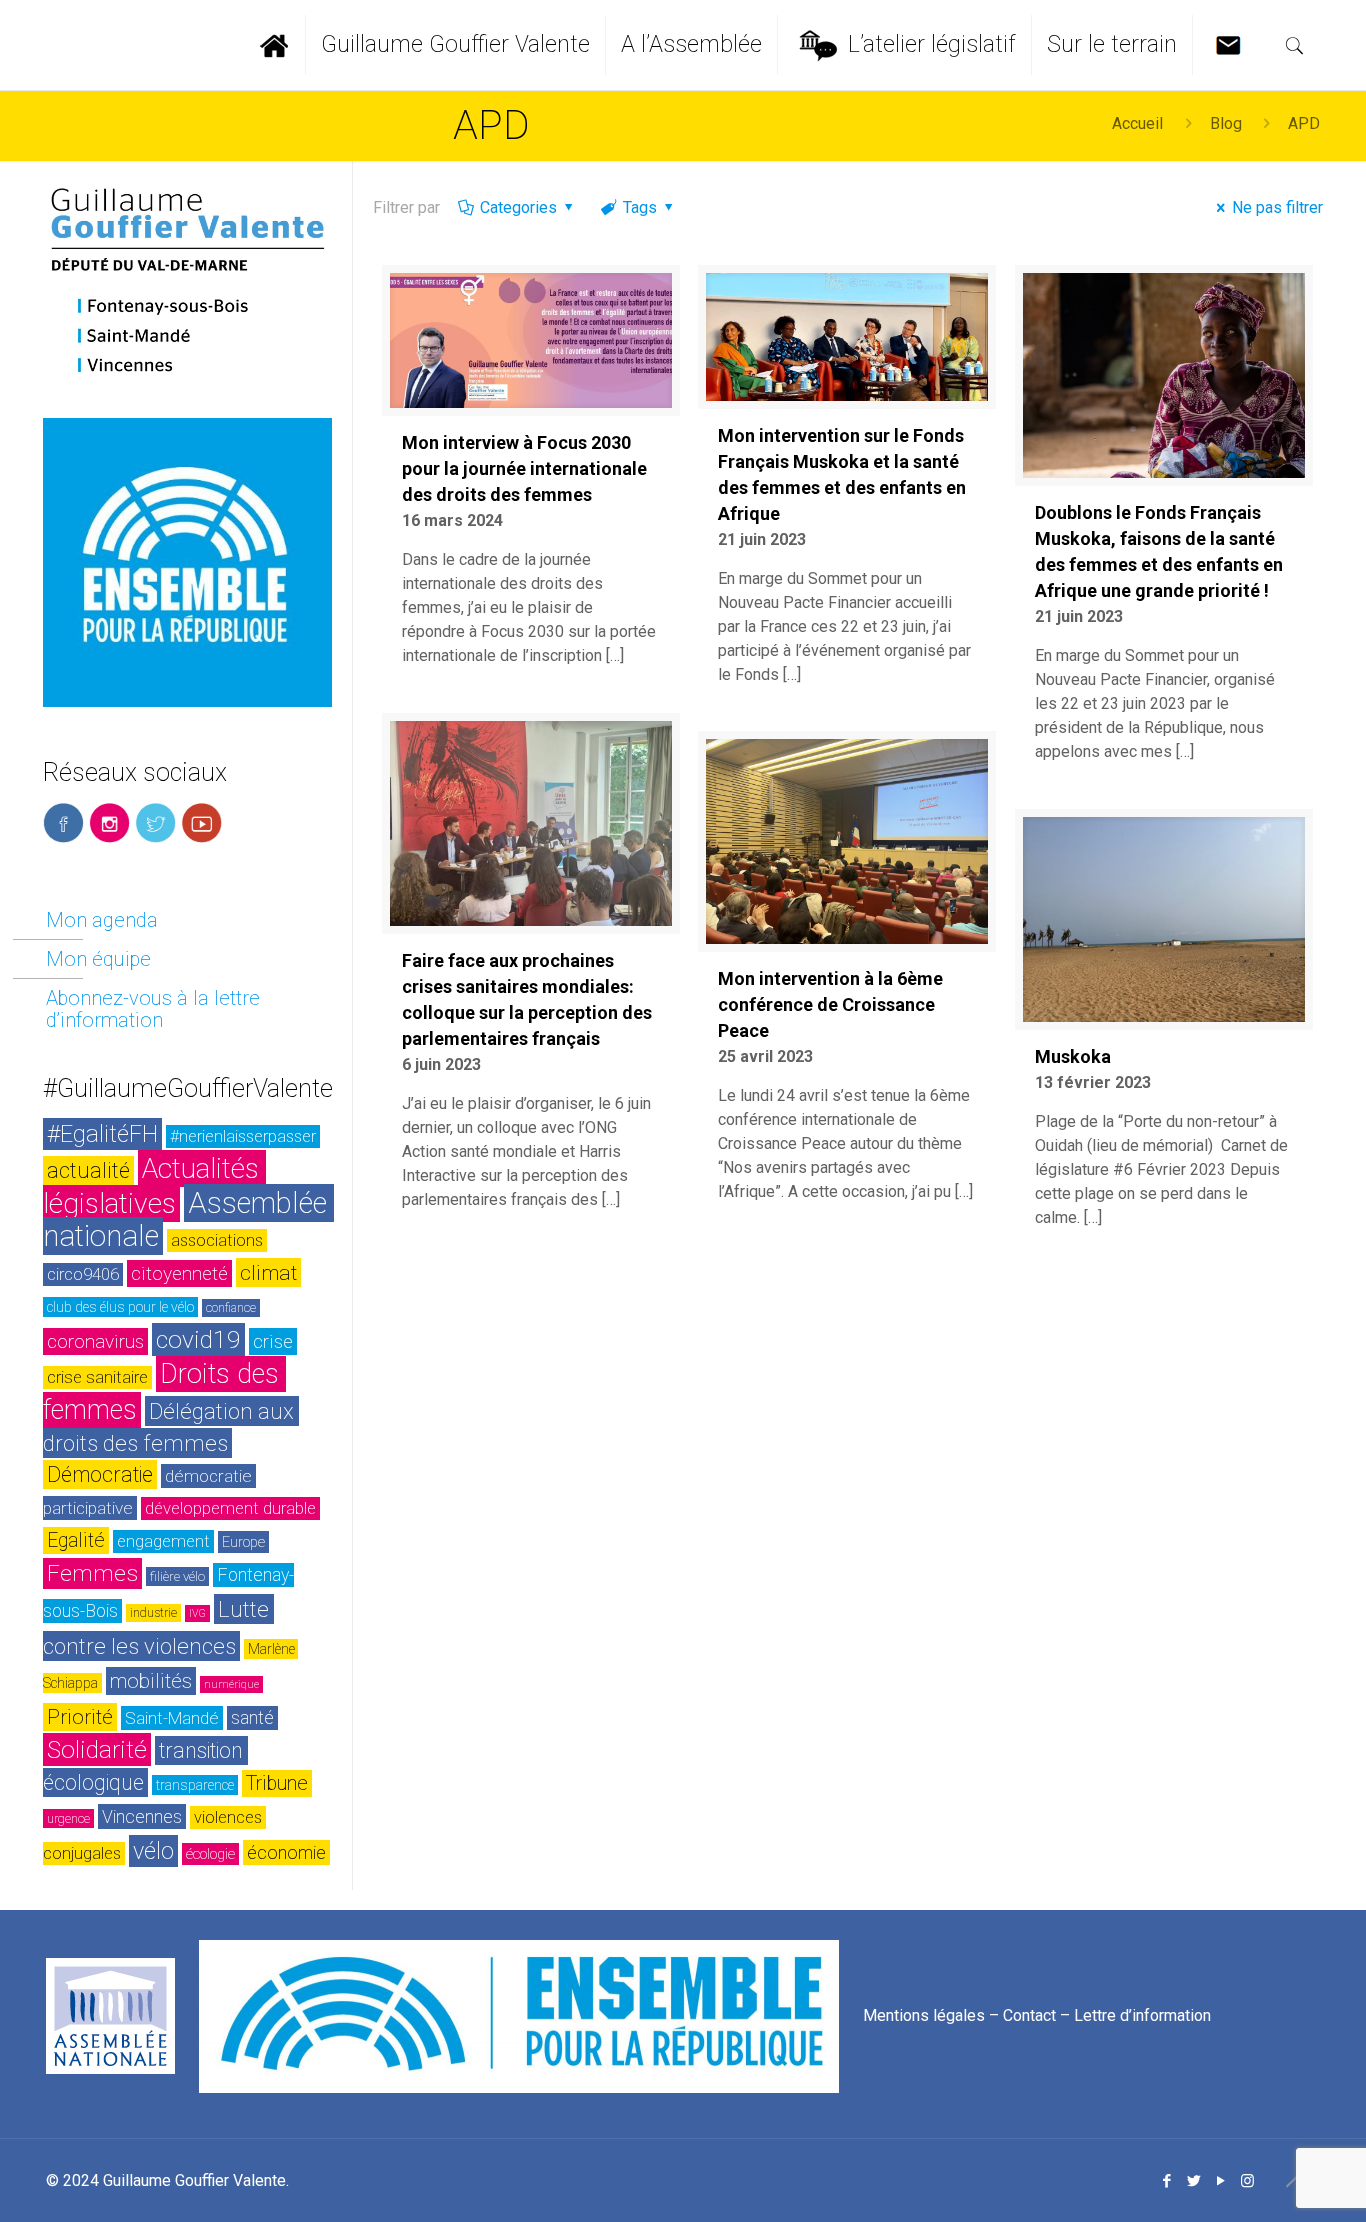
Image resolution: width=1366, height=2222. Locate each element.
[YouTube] (1220, 2181)
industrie (153, 1613)
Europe (243, 1542)
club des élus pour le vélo (120, 1307)
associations (217, 1240)
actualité (88, 1170)
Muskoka (1073, 1056)
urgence (68, 1818)
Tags (640, 207)
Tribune (277, 1783)
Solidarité (97, 1749)
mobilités (151, 1681)
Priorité (80, 1717)
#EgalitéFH (102, 1134)
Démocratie (100, 1474)
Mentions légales (924, 2014)
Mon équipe (98, 959)
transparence (195, 1785)
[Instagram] (1247, 2181)
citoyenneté (179, 1273)
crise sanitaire (97, 1377)
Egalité (76, 1540)
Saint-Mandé (172, 1718)
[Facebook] (1166, 2181)
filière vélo (177, 1576)
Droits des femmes (164, 1392)
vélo (153, 1851)
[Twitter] (1193, 2181)
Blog (1226, 123)
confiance (231, 1308)
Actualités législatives (154, 1186)
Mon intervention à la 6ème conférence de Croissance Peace (830, 1004)
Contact (1029, 2014)
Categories (518, 207)
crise (273, 1341)
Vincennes (142, 1816)
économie (286, 1852)
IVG (197, 1613)
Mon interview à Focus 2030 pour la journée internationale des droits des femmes (524, 468)
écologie (210, 1854)
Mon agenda (102, 920)
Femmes (92, 1573)
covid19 (198, 1339)
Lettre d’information (1142, 2014)
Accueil (1137, 123)
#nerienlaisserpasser (243, 1136)
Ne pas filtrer (1277, 207)
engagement (163, 1541)
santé (252, 1718)
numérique (231, 1684)
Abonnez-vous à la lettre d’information (153, 1009)
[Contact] (1234, 45)
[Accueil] (283, 45)
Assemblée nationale (188, 1219)
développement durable (230, 1508)
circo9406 (83, 1274)
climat (268, 1272)
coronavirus (95, 1341)
